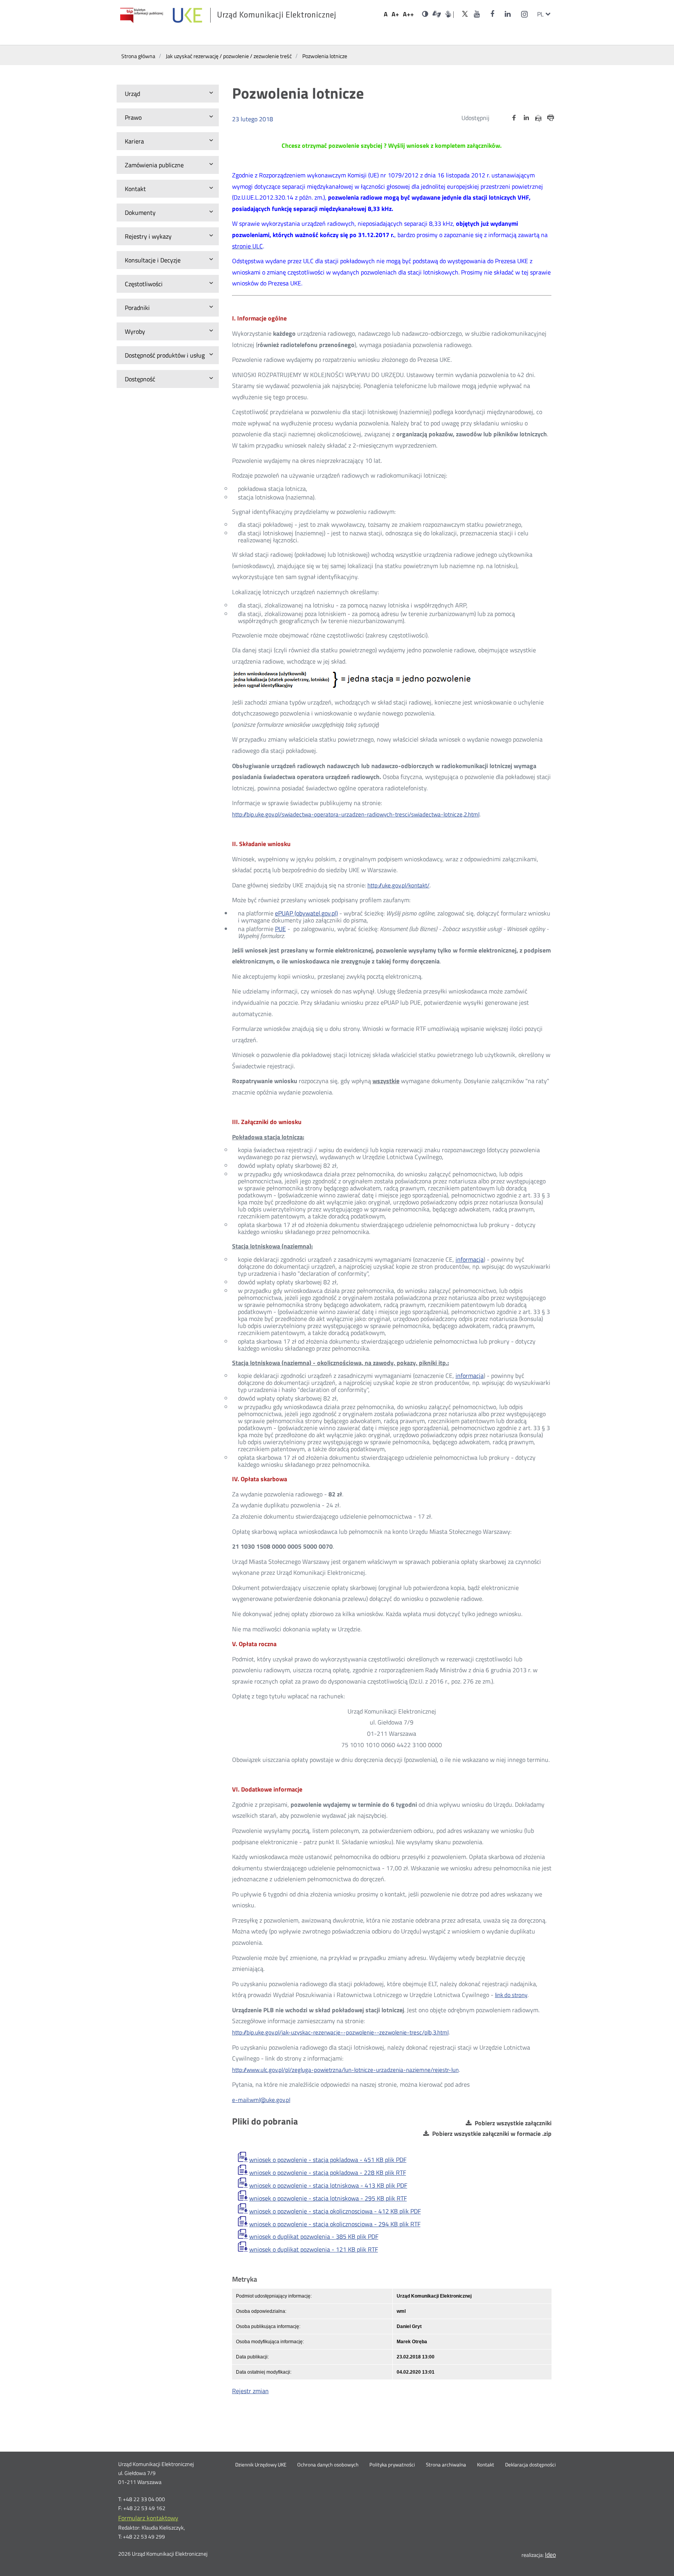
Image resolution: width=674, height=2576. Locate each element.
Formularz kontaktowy (148, 2518)
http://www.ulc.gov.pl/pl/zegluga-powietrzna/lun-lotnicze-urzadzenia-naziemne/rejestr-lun (345, 2070)
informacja (470, 1259)
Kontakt (486, 2465)
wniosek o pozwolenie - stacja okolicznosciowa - (335, 2211)
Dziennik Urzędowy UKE (261, 2465)
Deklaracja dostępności (530, 2465)
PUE (280, 929)
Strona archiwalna (446, 2465)
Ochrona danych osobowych (328, 2465)
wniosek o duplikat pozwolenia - (314, 2236)
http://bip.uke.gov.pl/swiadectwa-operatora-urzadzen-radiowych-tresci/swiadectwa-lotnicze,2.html (356, 814)
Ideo (550, 2555)
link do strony (511, 1995)
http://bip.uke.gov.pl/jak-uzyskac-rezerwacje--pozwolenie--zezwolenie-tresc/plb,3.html (340, 2032)
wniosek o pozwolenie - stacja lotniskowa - (328, 2185)
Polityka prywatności (392, 2465)
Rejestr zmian (250, 2391)
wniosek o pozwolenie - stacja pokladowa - (328, 2160)
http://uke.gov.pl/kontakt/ (398, 885)
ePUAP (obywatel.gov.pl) (306, 913)
